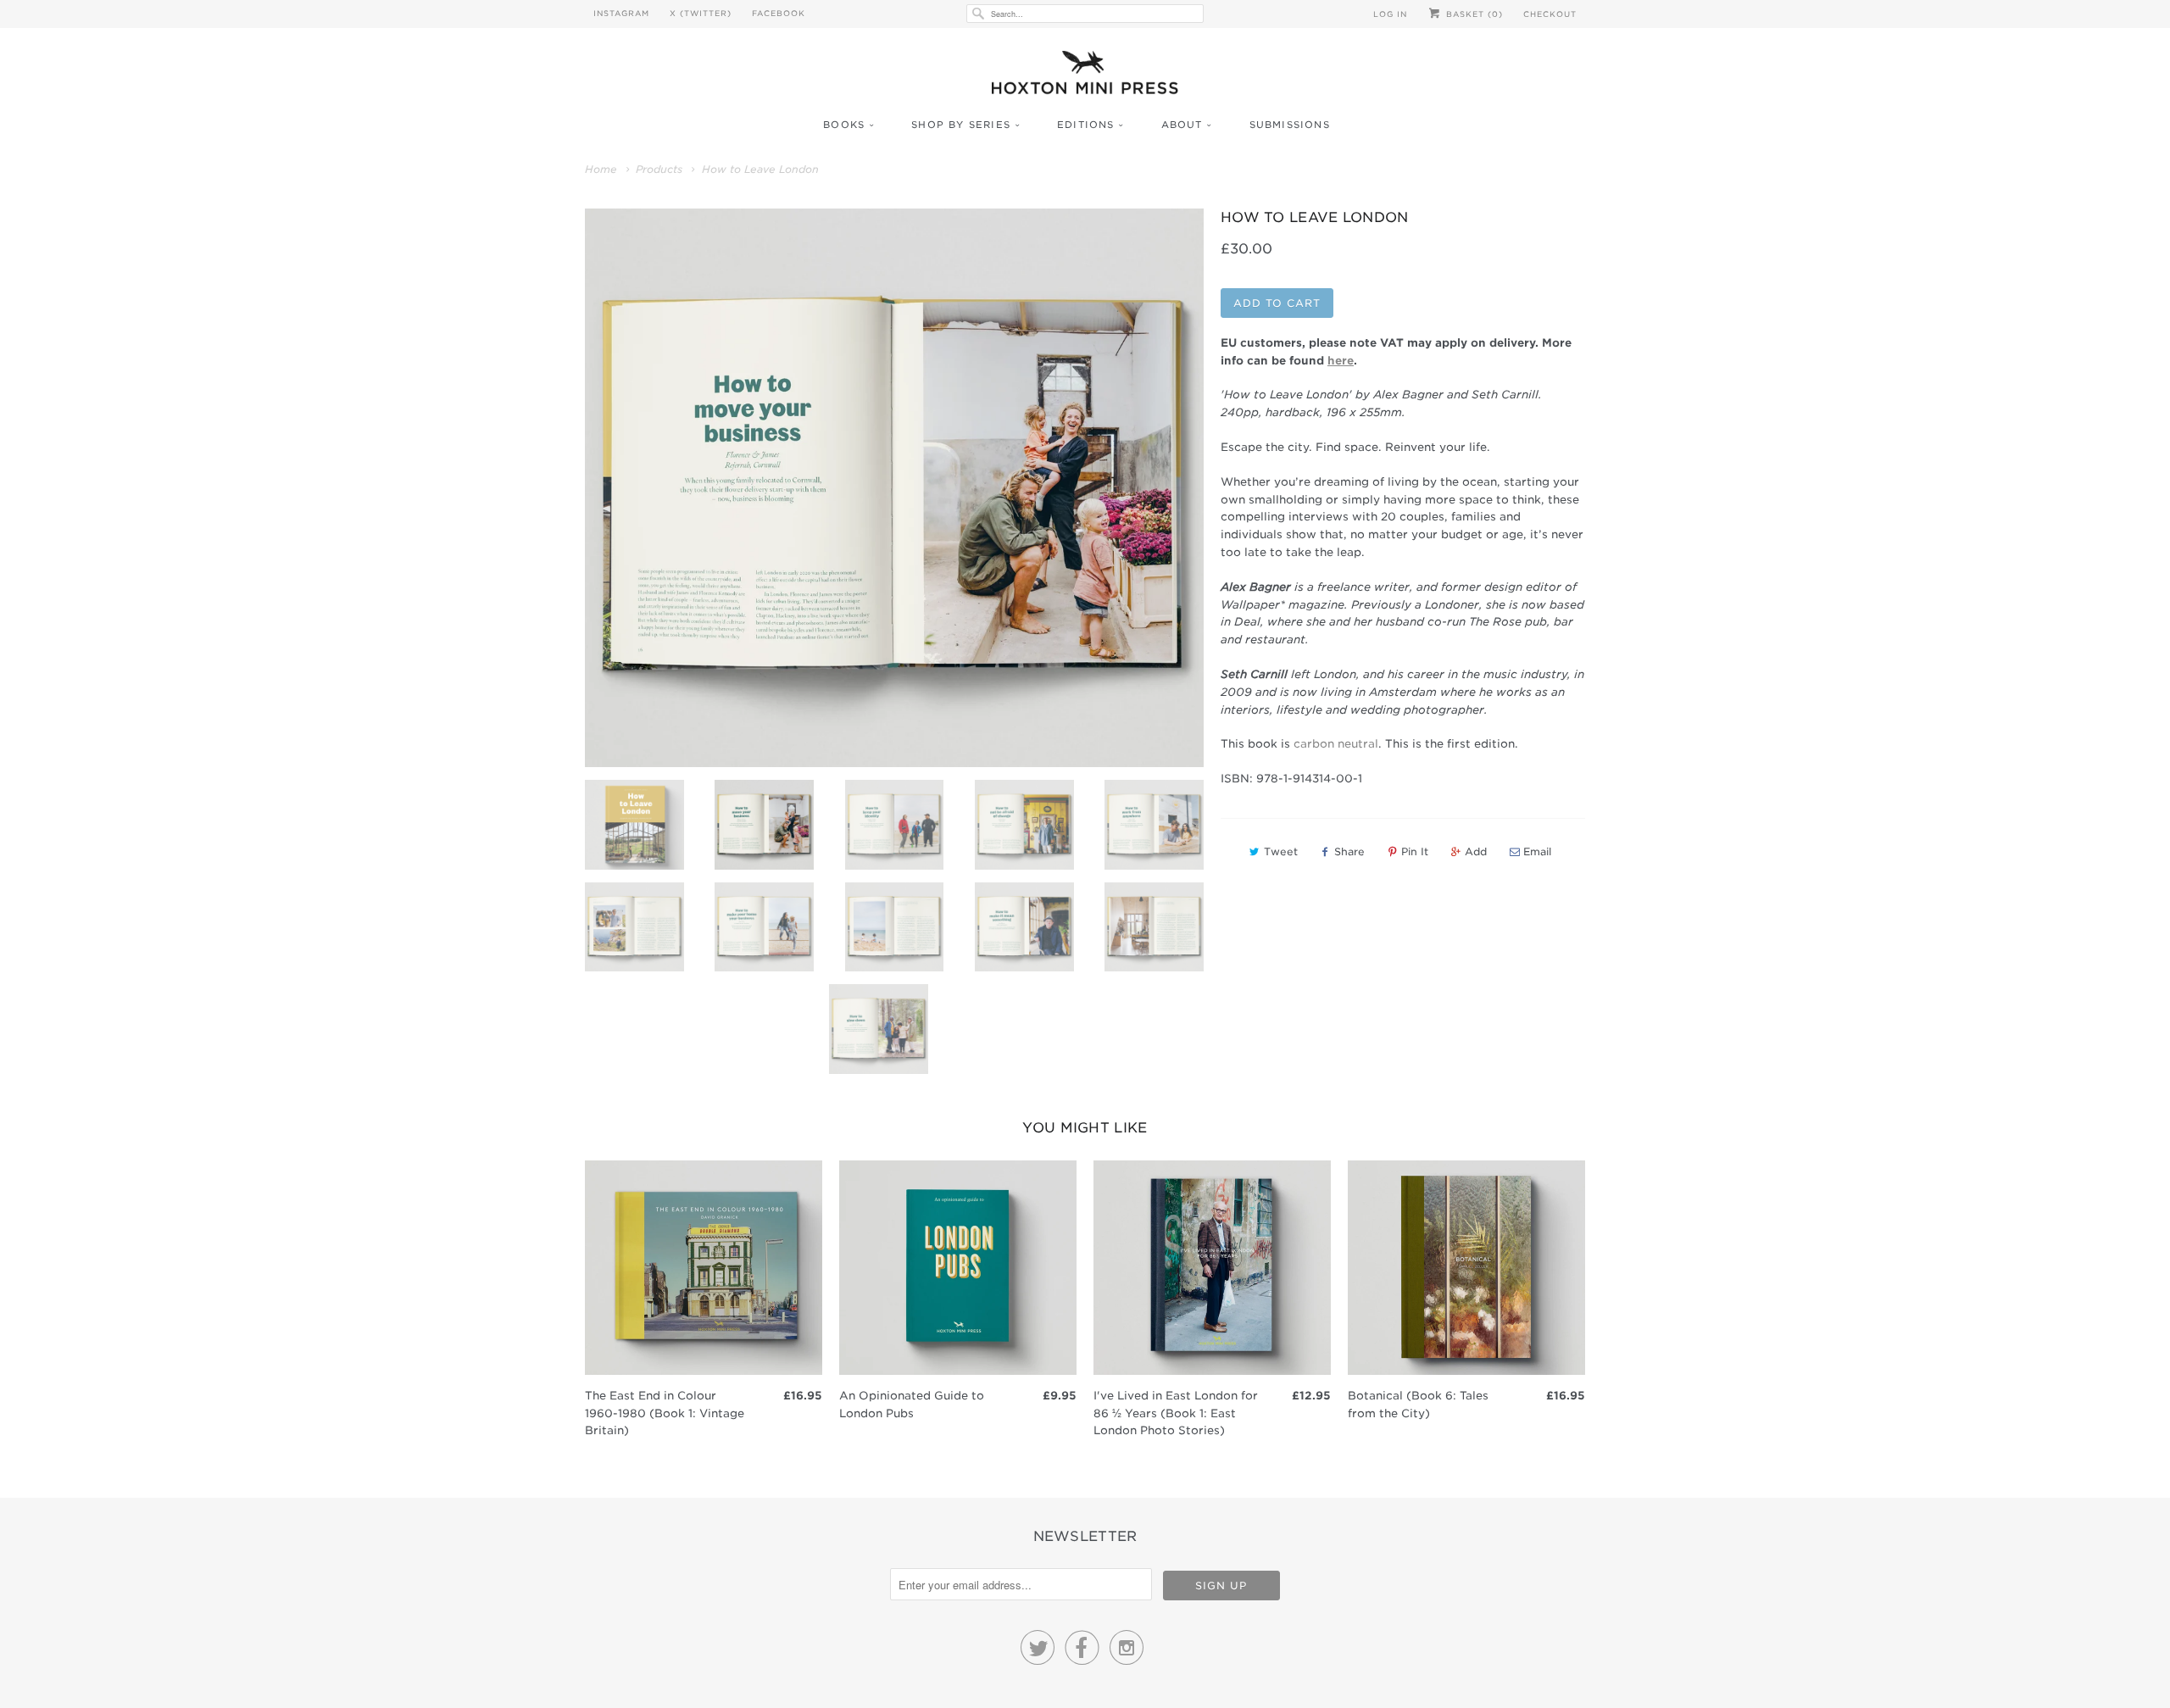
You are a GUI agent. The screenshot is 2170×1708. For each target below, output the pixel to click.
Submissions (1290, 125)
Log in (1390, 14)
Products (659, 169)
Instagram (621, 13)
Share (1349, 851)
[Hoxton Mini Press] (1085, 77)
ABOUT (1182, 125)
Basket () (1473, 14)
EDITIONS (1086, 125)
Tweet (1281, 851)
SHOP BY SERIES (961, 125)
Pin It (1415, 851)
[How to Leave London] (894, 488)
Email (1537, 851)
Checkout (1550, 14)
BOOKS (844, 125)
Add (1476, 851)
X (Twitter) (701, 13)
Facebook (779, 13)
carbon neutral (1336, 744)
